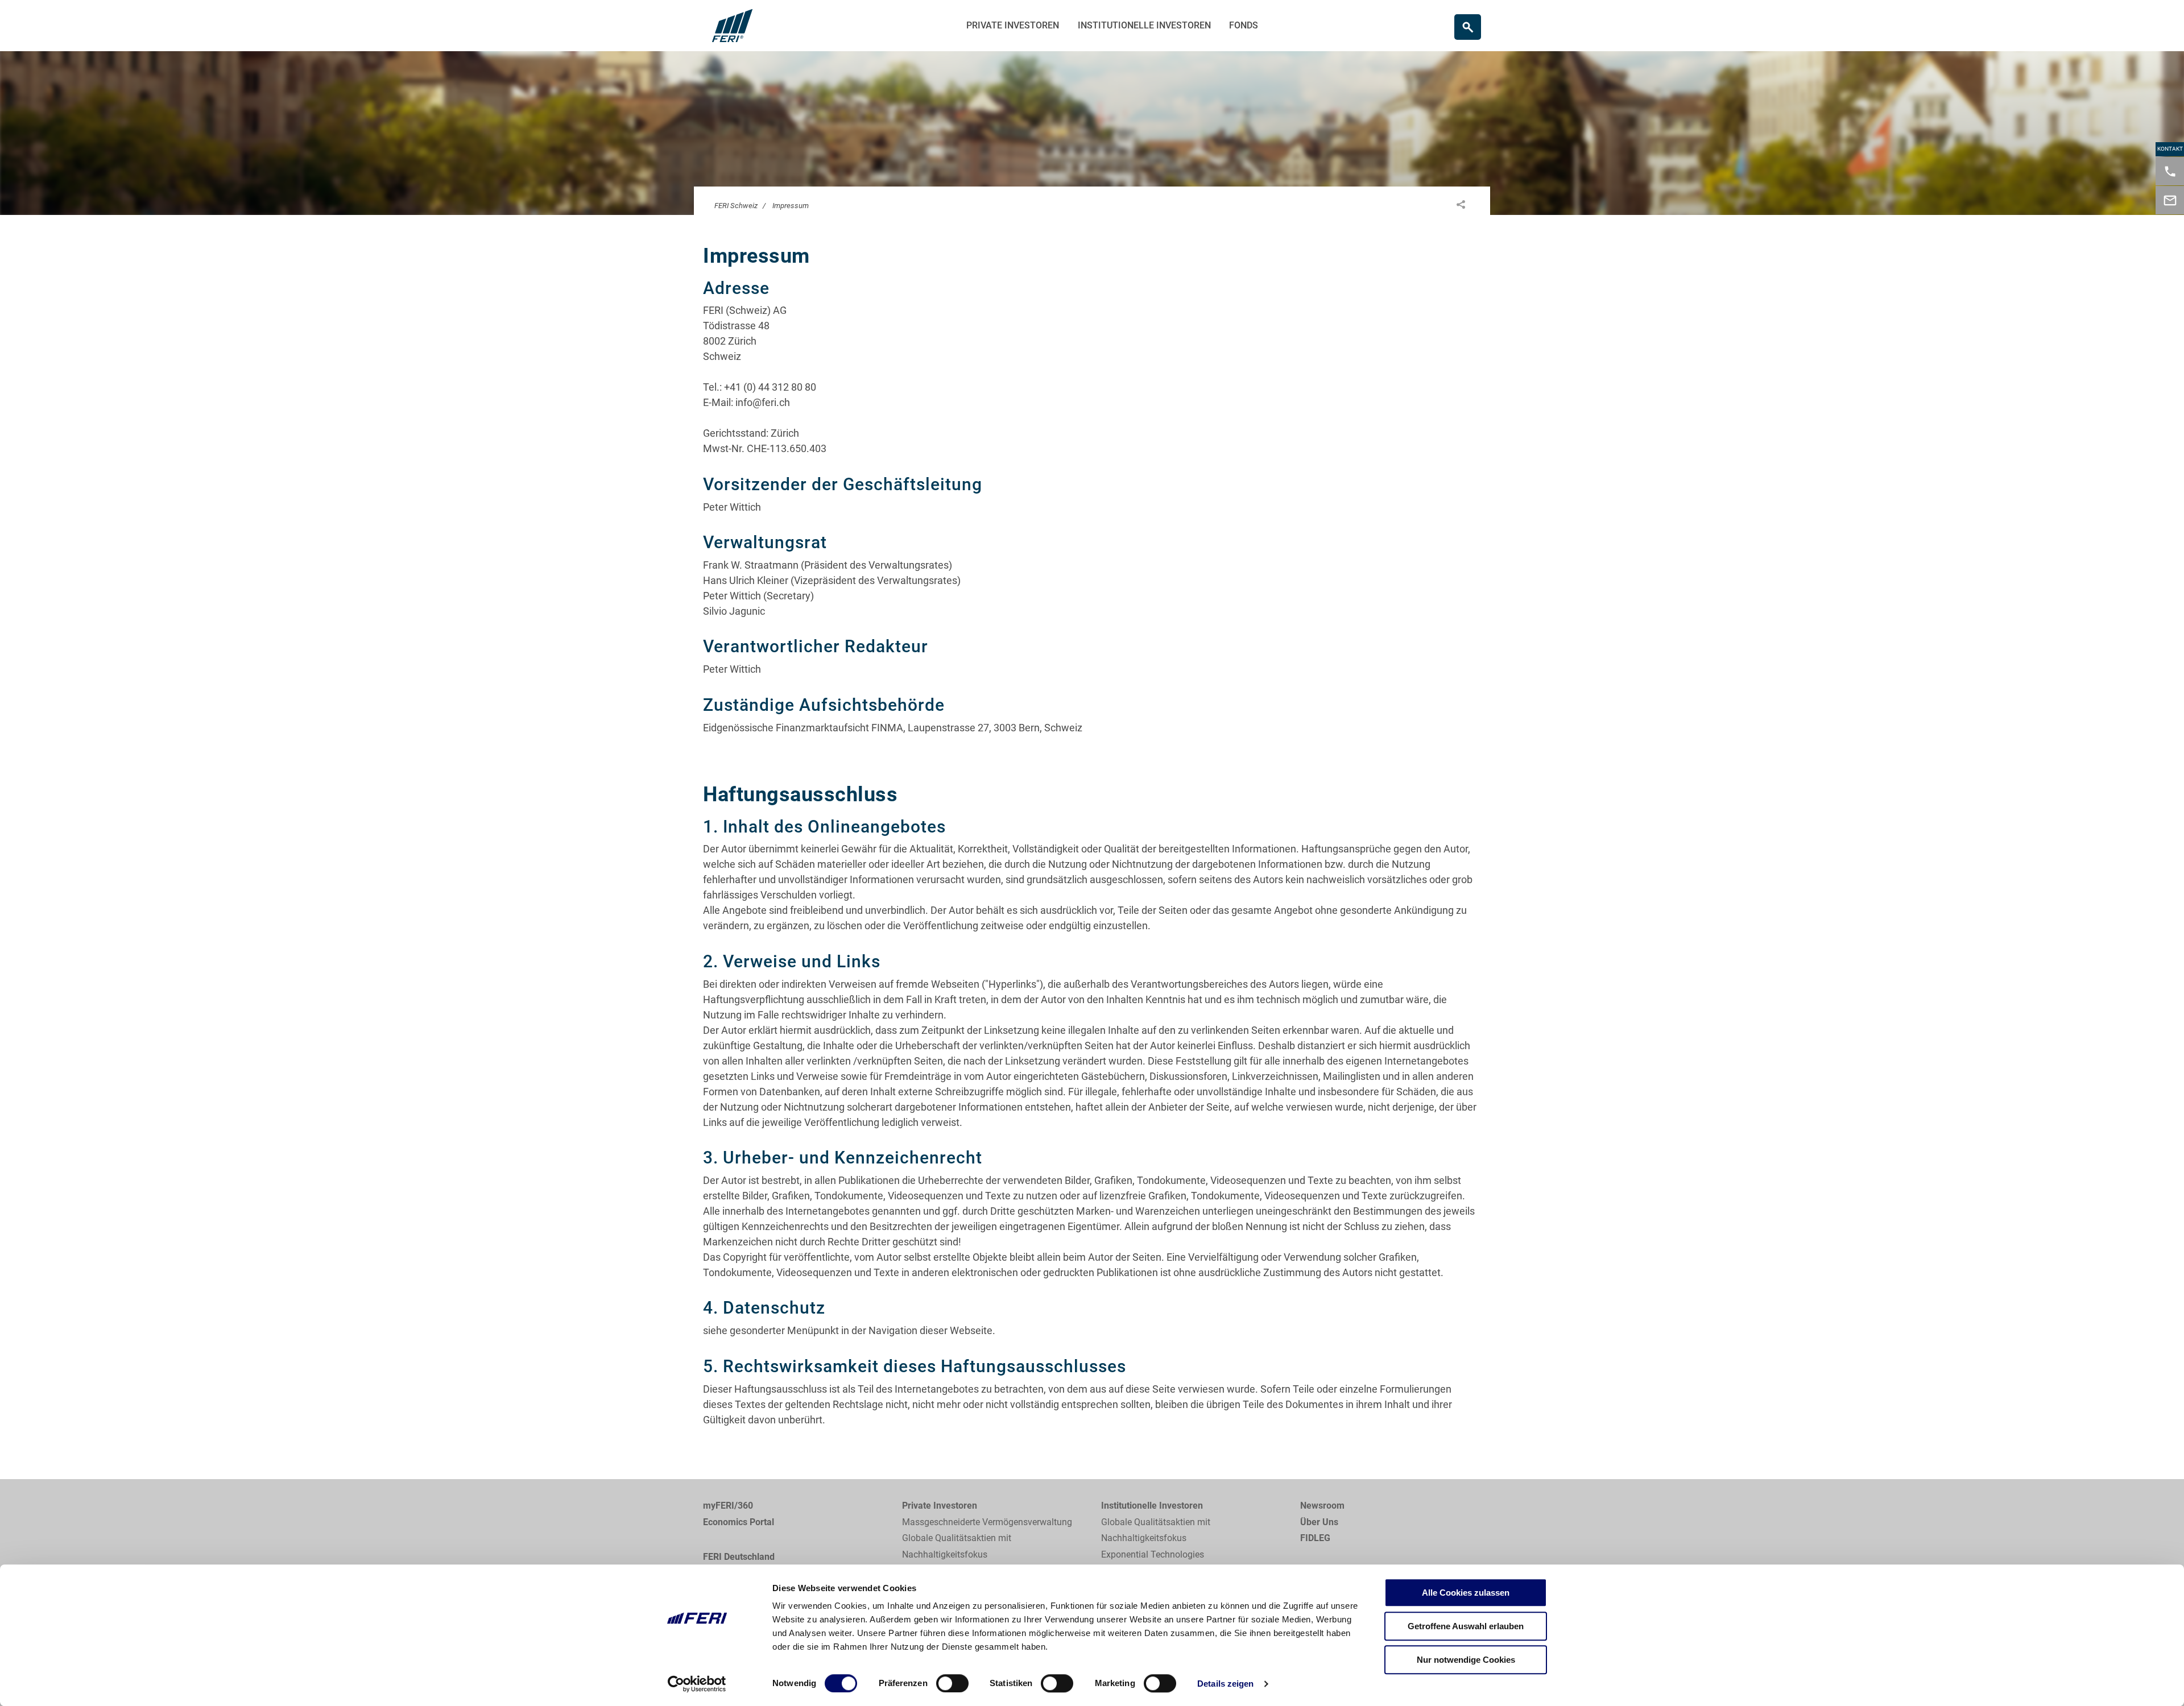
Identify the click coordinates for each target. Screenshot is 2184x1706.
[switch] (952, 1683)
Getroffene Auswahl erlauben (1466, 1626)
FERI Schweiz (736, 206)
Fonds (1244, 25)
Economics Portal (739, 1522)
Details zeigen (1225, 1684)
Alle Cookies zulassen (1466, 1593)
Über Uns (1319, 1522)
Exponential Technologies (1153, 1554)
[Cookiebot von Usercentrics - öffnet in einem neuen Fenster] (697, 1684)
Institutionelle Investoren (1144, 25)
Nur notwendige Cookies (1466, 1660)
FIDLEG (1315, 1538)
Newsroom (1322, 1506)
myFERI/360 (728, 1506)
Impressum (791, 206)
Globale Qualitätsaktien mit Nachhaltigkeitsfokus (957, 1546)
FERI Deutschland (739, 1557)
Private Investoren (1013, 25)
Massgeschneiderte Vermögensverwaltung (987, 1522)
